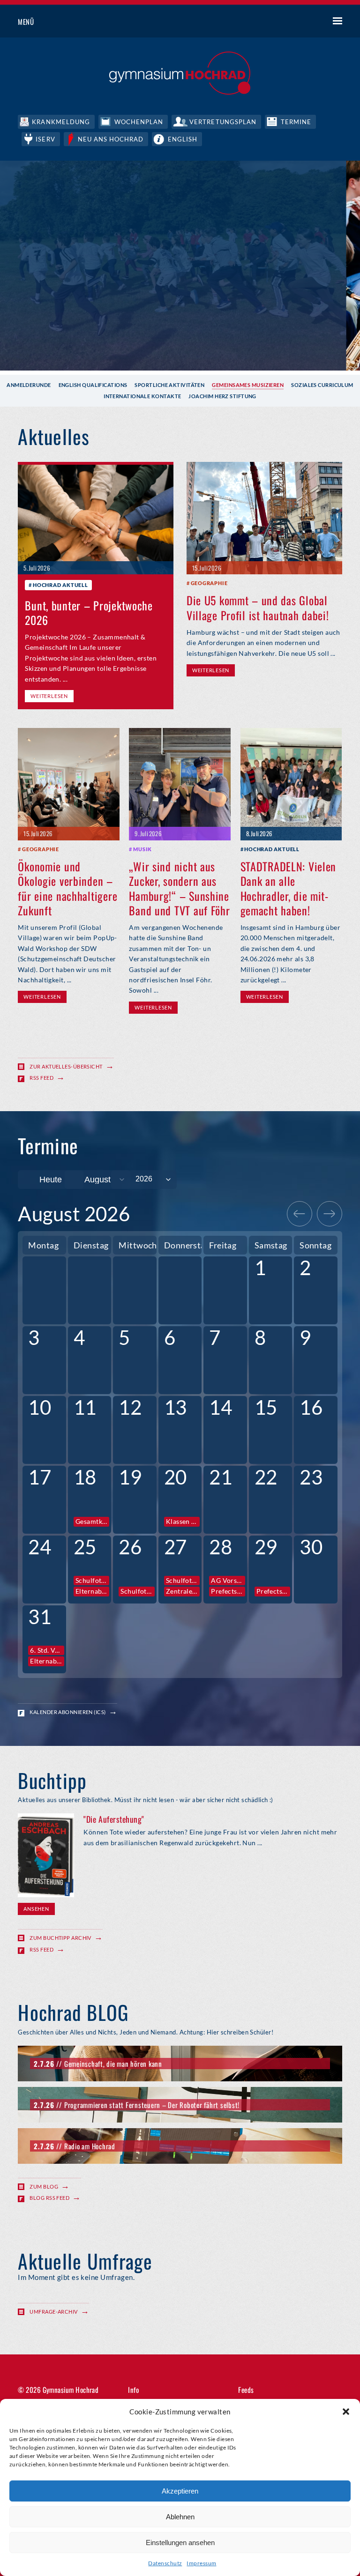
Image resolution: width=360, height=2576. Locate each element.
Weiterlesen (49, 696)
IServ (45, 139)
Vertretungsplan (223, 122)
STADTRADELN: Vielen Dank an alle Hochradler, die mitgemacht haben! (289, 888)
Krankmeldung (61, 122)
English (183, 139)
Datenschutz (165, 2563)
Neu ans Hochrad (111, 139)
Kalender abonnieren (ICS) (67, 1712)
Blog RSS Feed (49, 2198)
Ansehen (36, 1909)
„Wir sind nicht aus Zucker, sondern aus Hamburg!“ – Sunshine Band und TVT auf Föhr (179, 888)
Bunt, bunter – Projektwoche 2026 (89, 612)
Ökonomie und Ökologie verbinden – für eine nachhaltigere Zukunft (67, 888)
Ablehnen (180, 2517)
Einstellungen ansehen (180, 2543)
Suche (303, 22)
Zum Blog (44, 2186)
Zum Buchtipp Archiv (60, 1938)
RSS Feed (41, 1078)
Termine (296, 122)
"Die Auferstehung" (114, 1819)
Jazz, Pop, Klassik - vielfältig (293, 342)
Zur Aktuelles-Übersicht (66, 1066)
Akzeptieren (180, 2491)
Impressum (201, 2563)
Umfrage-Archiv (53, 2312)
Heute (51, 1180)
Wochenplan (139, 122)
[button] (346, 2412)
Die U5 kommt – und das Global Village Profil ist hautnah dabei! (258, 607)
